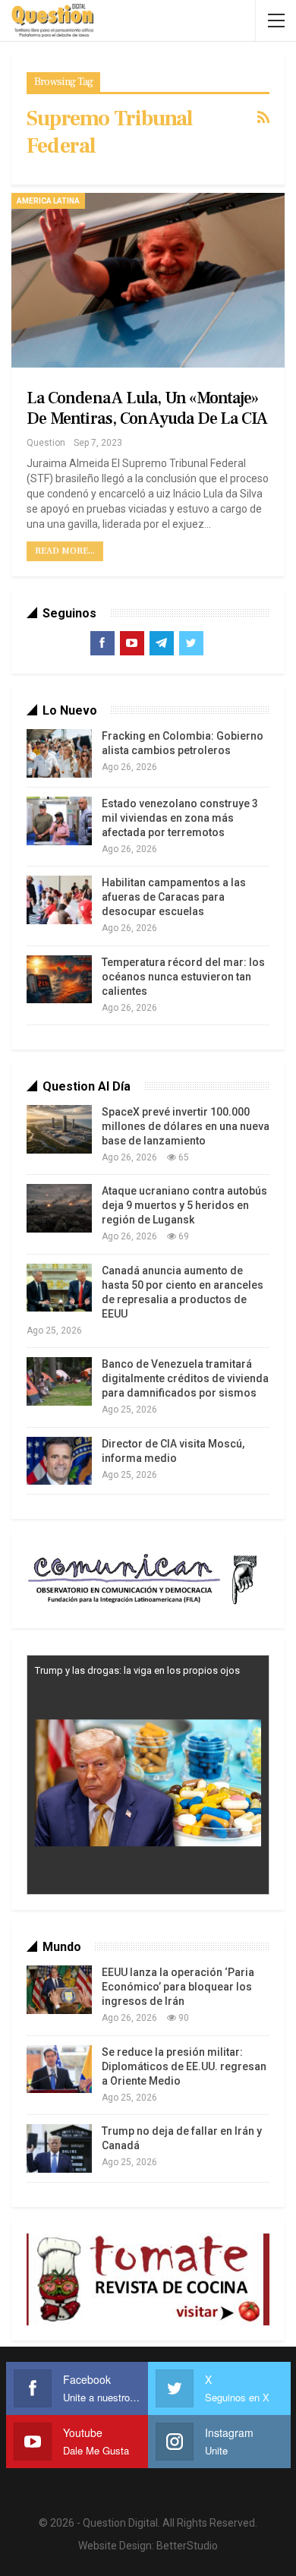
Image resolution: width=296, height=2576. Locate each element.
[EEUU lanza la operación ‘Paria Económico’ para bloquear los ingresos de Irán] (59, 1990)
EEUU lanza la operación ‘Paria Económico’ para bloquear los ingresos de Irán (178, 1987)
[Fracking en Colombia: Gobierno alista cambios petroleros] (59, 753)
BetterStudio (187, 2546)
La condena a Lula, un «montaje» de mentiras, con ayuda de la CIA (147, 408)
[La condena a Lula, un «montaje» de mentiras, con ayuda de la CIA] (148, 280)
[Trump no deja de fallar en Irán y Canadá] (59, 2148)
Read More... (65, 551)
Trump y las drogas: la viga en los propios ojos (137, 1670)
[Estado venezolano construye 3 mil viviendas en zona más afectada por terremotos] (59, 821)
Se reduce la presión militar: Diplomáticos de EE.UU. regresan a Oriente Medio (184, 2066)
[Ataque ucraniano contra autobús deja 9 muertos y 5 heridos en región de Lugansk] (59, 1208)
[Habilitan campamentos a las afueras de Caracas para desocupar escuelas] (59, 900)
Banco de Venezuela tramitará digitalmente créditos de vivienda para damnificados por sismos (185, 1378)
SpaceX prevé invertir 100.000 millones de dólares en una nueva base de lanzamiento (186, 1126)
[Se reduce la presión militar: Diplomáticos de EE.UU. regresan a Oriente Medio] (59, 2069)
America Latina (48, 201)
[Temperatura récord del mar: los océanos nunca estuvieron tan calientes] (59, 980)
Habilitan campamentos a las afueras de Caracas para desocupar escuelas (174, 897)
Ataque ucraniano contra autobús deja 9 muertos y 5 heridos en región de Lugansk (184, 1205)
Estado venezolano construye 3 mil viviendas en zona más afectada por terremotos (180, 818)
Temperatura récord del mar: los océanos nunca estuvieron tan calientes (183, 977)
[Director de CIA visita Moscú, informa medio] (59, 1461)
